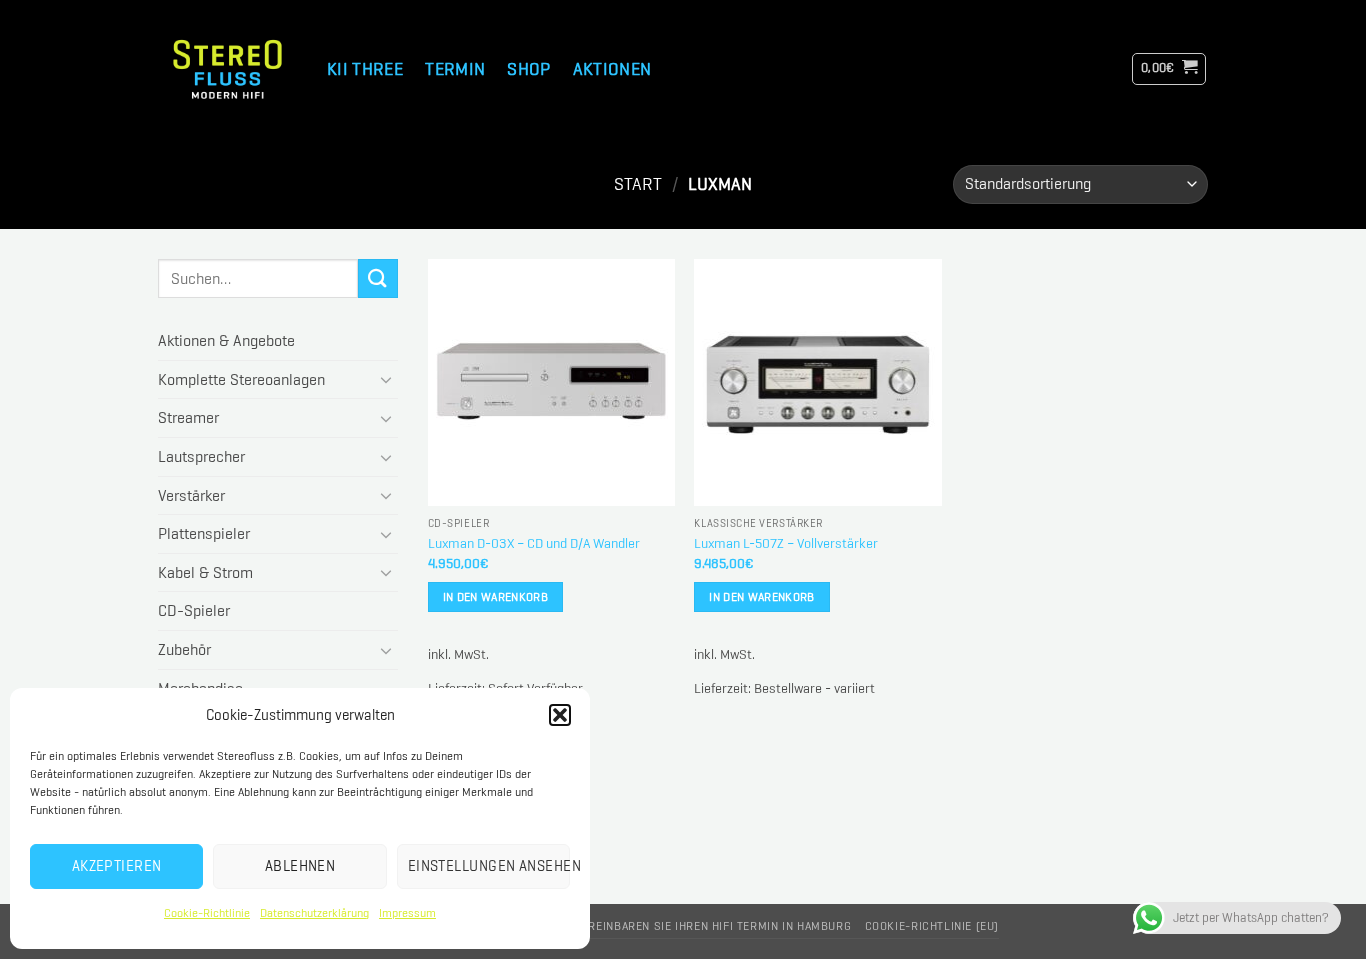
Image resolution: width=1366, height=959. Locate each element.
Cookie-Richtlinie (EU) (932, 926)
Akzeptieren (117, 866)
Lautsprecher (201, 456)
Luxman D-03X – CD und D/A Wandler (534, 543)
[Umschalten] (386, 379)
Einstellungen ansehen (489, 866)
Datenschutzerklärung (314, 913)
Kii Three (365, 68)
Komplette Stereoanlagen (241, 379)
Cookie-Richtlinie (207, 913)
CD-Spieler (194, 610)
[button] (560, 715)
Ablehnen (300, 866)
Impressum (407, 913)
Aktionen (612, 68)
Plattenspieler (204, 533)
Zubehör (184, 649)
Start (638, 184)
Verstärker (191, 495)
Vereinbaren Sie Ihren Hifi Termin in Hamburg (713, 926)
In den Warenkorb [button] (496, 596)
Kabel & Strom (205, 572)
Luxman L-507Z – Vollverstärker (786, 543)
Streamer (188, 417)
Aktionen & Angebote (226, 340)
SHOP (528, 68)
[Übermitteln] (378, 278)
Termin (455, 68)
